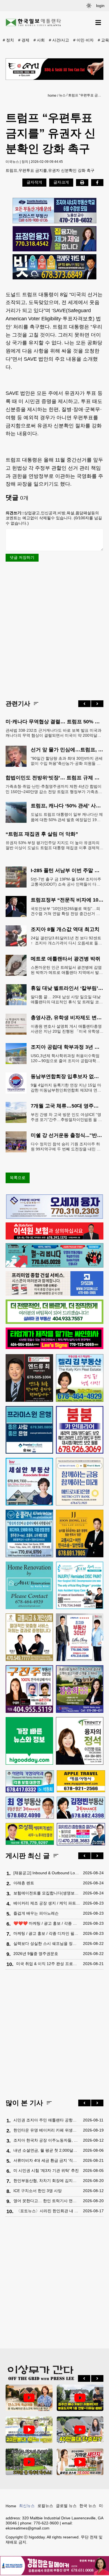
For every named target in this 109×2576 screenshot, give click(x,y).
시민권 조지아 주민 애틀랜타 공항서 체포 (47, 2120)
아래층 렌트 (24, 1883)
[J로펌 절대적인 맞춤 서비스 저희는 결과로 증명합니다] (29, 1637)
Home (11, 2506)
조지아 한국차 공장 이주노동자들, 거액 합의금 (47, 2140)
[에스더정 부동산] (80, 1637)
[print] (82, 182)
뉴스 (62, 95)
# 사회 (39, 40)
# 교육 (103, 40)
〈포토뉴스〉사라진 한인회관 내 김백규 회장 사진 (48, 2211)
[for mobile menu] (98, 23)
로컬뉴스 (45, 2506)
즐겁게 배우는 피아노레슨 (36, 1913)
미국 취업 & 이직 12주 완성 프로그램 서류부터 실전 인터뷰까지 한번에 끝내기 (48, 1964)
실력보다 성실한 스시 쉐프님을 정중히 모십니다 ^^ (47, 1943)
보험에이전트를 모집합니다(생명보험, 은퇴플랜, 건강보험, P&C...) (47, 1893)
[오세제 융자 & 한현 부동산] (54, 1217)
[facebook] (97, 182)
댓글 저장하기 (22, 557)
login (100, 6)
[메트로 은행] (80, 1482)
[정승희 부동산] (80, 1689)
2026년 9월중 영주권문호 (36, 1954)
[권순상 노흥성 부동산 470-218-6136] (54, 211)
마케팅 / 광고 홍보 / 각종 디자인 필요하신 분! (47, 1933)
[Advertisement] (54, 630)
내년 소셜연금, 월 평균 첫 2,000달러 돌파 (47, 2150)
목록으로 (18, 1178)
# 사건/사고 (59, 40)
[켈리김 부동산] (80, 1378)
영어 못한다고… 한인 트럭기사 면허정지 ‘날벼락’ (47, 2201)
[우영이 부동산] (54, 1266)
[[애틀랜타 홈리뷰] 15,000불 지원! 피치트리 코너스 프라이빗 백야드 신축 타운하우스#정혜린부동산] (80, 2462)
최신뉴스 (27, 2506)
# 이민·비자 (83, 40)
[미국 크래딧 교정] (54, 267)
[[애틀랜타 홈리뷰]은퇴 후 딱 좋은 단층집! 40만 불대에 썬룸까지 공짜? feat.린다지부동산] (80, 2430)
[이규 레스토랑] (54, 69)
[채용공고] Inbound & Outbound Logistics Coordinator (47, 1873)
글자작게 (34, 182)
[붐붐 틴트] (80, 1430)
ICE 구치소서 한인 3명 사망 (38, 2191)
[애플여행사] (81, 1781)
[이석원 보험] (54, 1238)
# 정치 (8, 40)
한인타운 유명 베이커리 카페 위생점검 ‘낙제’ (47, 2130)
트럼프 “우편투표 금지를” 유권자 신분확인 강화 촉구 (85, 95)
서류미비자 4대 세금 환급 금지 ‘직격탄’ (47, 2160)
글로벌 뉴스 (66, 2506)
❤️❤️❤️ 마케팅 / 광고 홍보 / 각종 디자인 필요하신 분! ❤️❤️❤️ (47, 1923)
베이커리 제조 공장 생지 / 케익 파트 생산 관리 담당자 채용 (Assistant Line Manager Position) (47, 1903)
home (52, 96)
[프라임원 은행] (29, 1430)
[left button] (84, 704)
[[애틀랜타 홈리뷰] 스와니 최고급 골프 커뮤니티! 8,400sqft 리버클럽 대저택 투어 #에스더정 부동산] (29, 2462)
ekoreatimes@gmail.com (28, 2528)
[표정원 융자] (54, 239)
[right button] (97, 704)
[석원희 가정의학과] (30, 1782)
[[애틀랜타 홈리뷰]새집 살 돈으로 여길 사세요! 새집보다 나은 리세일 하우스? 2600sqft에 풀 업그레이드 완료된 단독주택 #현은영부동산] (29, 2398)
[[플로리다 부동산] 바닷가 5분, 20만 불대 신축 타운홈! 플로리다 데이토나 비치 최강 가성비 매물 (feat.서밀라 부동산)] (29, 2430)
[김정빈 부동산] (81, 1808)
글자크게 (61, 182)
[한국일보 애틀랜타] (34, 23)
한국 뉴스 (88, 2506)
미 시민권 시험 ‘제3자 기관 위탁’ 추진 (46, 2170)
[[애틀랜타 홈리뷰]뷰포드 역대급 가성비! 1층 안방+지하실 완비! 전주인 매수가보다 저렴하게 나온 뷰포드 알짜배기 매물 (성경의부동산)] (80, 2398)
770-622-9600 (46, 2523)
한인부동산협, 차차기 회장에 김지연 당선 (47, 2181)
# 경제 (24, 40)
